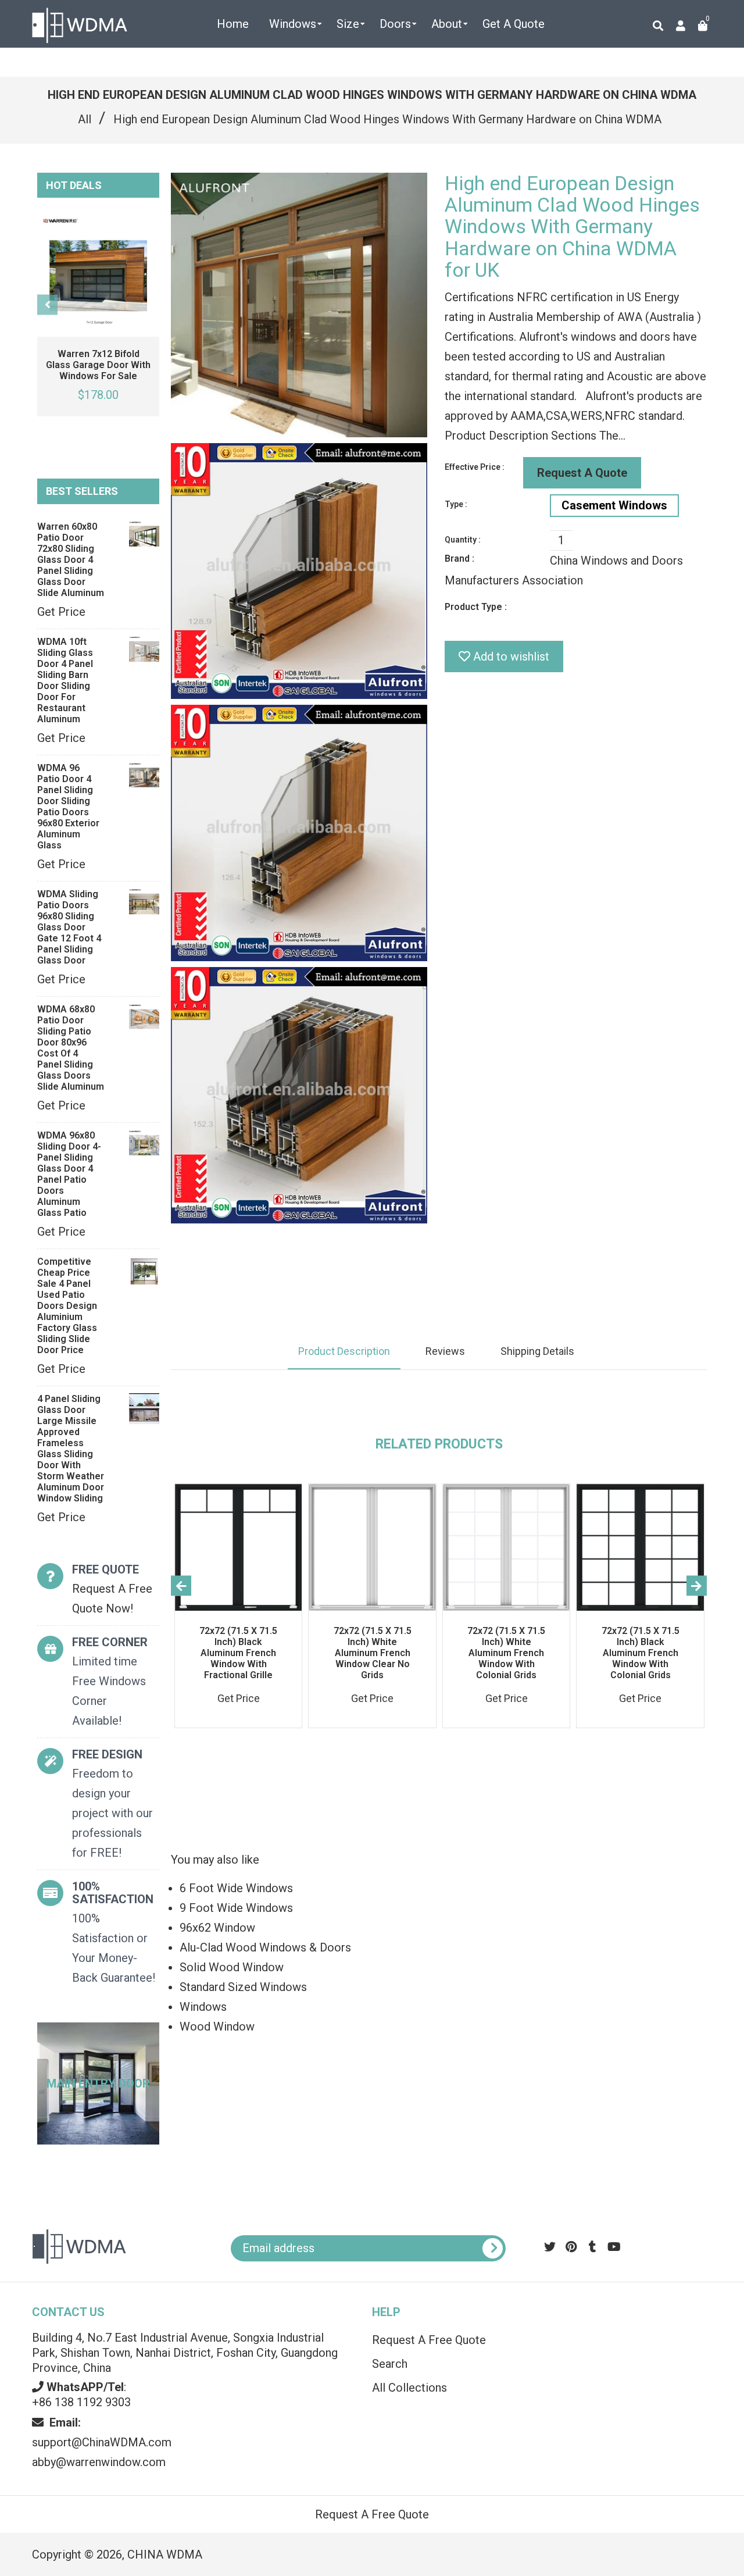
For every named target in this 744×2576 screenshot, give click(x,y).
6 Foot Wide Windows (236, 1888)
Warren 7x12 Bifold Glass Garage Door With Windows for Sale (98, 365)
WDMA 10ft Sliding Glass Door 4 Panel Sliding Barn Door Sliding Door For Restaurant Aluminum (65, 680)
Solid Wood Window (232, 1967)
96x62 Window (217, 1928)
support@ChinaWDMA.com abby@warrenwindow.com (102, 2442)
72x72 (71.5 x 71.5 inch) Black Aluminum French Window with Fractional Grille (238, 1653)
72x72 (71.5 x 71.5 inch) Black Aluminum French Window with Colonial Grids (641, 1653)
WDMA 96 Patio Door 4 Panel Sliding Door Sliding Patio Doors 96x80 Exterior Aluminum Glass (68, 807)
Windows (203, 2007)
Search (390, 2364)
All (85, 119)
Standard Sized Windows (243, 1987)
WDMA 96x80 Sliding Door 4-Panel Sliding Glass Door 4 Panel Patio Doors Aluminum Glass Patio (69, 1174)
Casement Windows (614, 505)
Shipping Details (537, 1351)
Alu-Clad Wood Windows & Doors (265, 1947)
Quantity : (463, 540)
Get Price (61, 612)
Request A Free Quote (429, 2340)
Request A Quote (582, 473)
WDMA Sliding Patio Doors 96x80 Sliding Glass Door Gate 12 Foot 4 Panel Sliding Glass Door (69, 927)
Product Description (344, 1351)
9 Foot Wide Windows (236, 1908)
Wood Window (217, 2026)
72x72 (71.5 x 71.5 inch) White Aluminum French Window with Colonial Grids (506, 1653)
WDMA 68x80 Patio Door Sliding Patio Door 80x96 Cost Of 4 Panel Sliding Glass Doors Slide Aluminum (71, 1048)
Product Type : (476, 607)
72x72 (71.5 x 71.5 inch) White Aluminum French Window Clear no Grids (373, 1653)
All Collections (409, 2388)
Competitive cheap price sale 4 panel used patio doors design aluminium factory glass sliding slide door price (67, 1306)
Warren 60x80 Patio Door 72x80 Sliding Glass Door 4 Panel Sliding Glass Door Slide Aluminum (71, 560)
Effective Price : (475, 467)
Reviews (445, 1351)
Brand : (459, 559)
